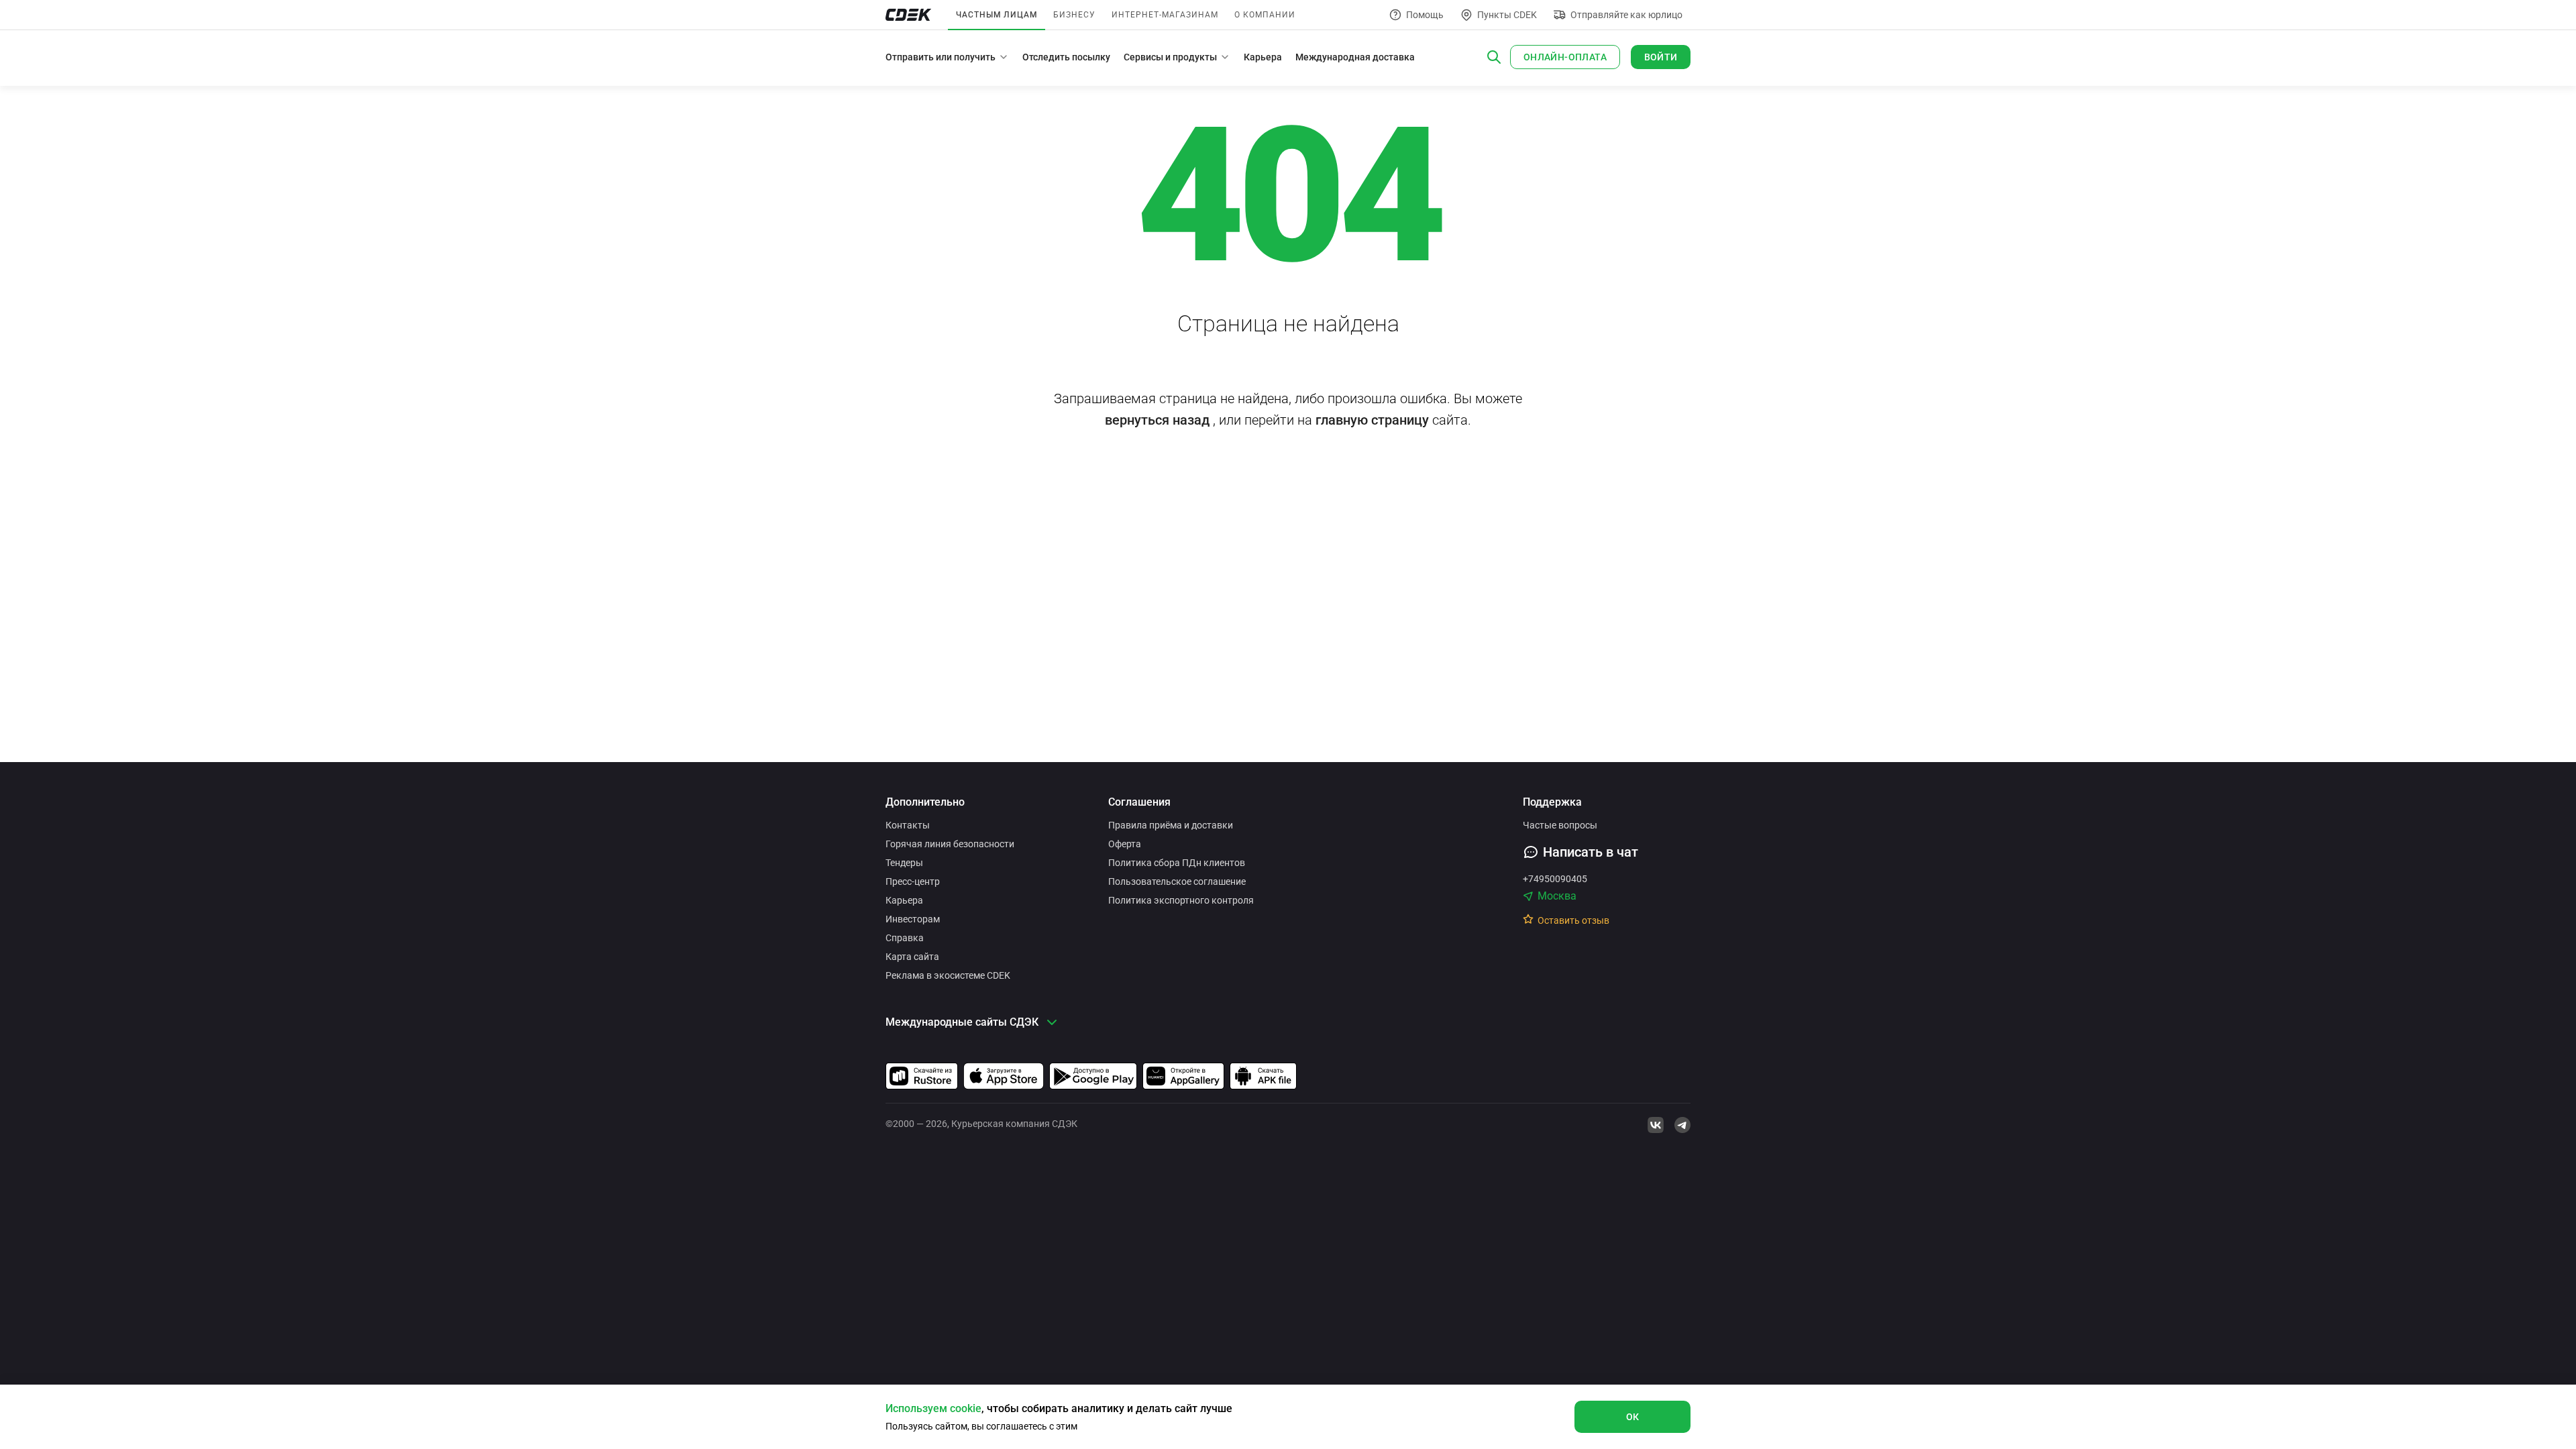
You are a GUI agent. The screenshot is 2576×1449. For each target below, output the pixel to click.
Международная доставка (1355, 57)
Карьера (1263, 57)
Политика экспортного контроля (1181, 900)
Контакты (908, 825)
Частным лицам (997, 15)
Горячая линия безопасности (950, 844)
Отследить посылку (1066, 57)
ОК (1633, 1417)
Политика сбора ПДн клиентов (1177, 863)
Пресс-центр (913, 881)
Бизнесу (1074, 15)
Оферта (1125, 844)
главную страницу (1372, 420)
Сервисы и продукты (1170, 57)
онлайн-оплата (1565, 57)
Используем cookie (933, 1408)
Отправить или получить (941, 57)
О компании (1265, 15)
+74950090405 (1555, 879)
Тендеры (904, 863)
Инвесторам (913, 919)
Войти (1661, 57)
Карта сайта (912, 957)
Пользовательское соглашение (1177, 881)
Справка (905, 938)
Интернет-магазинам (1165, 15)
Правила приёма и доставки (1171, 825)
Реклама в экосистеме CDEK (948, 975)
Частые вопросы (1560, 825)
